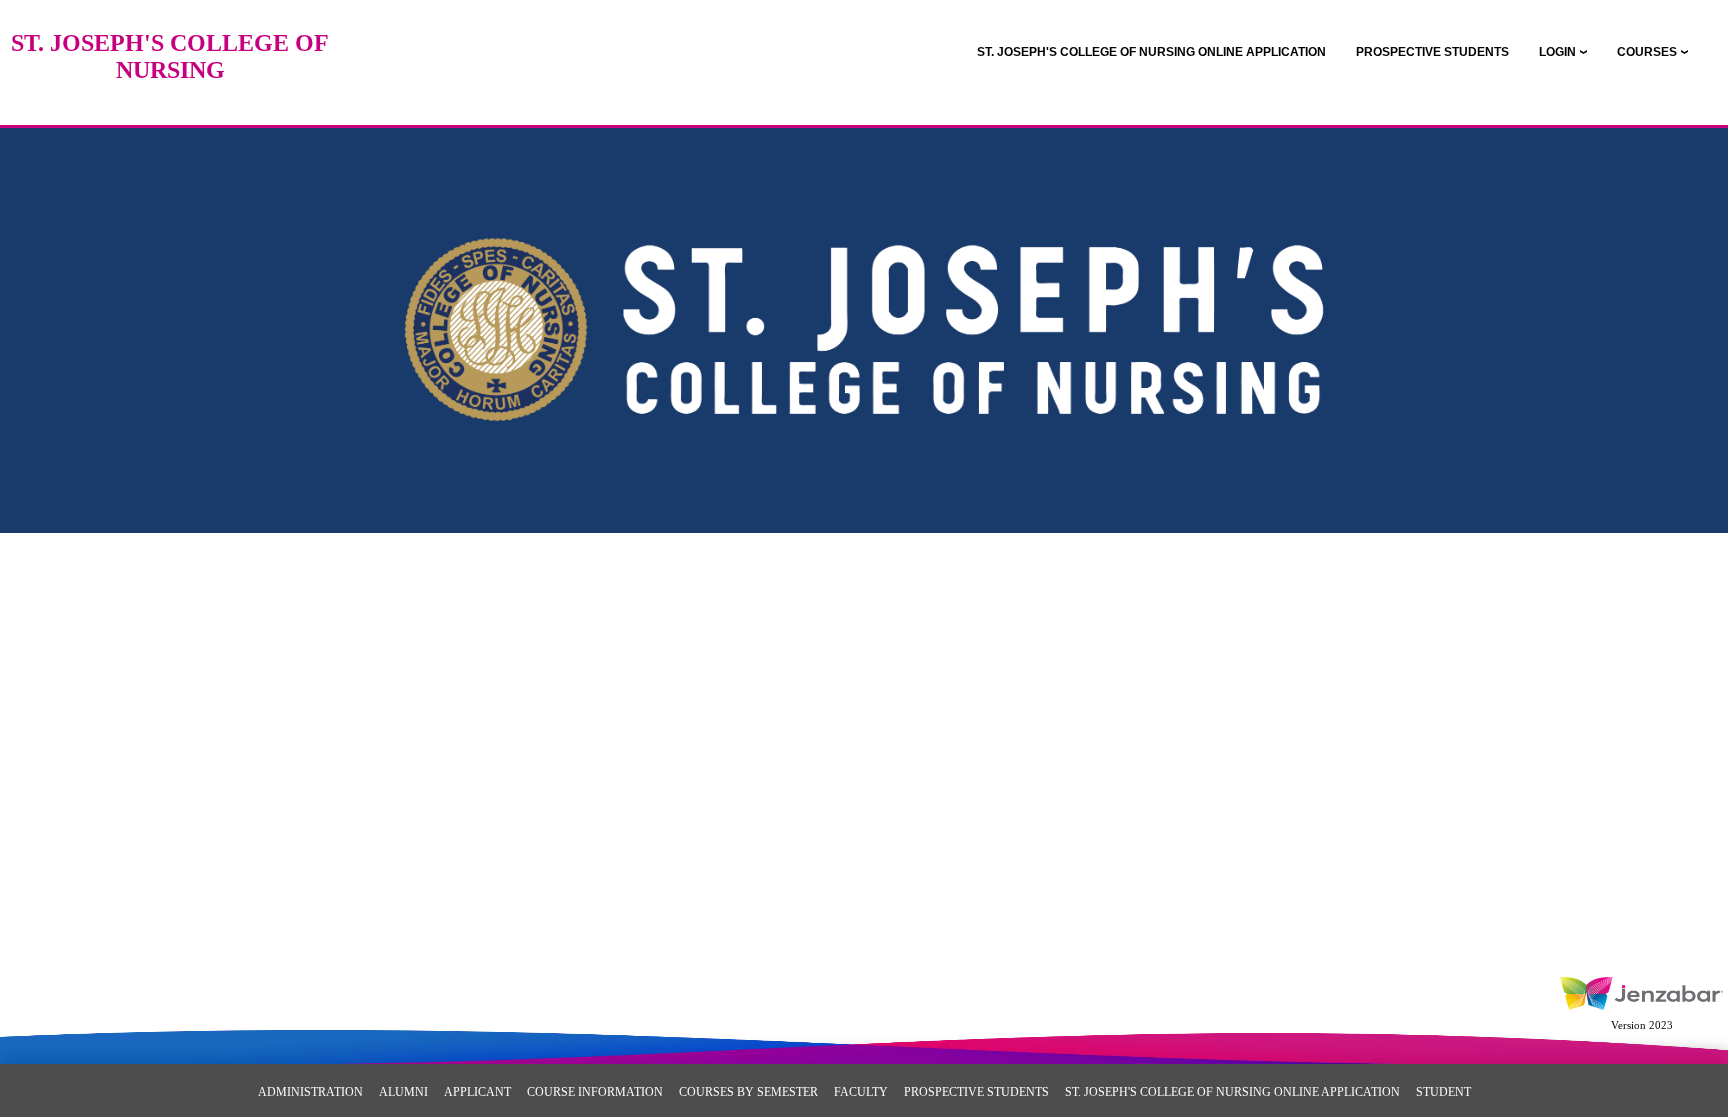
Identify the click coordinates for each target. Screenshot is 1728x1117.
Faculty (861, 1092)
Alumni (403, 1092)
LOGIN (1557, 52)
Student (1443, 1092)
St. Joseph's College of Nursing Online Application (1232, 1092)
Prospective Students (976, 1092)
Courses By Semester (748, 1092)
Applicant (477, 1092)
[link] (1151, 52)
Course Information (595, 1092)
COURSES (1647, 52)
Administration (310, 1092)
